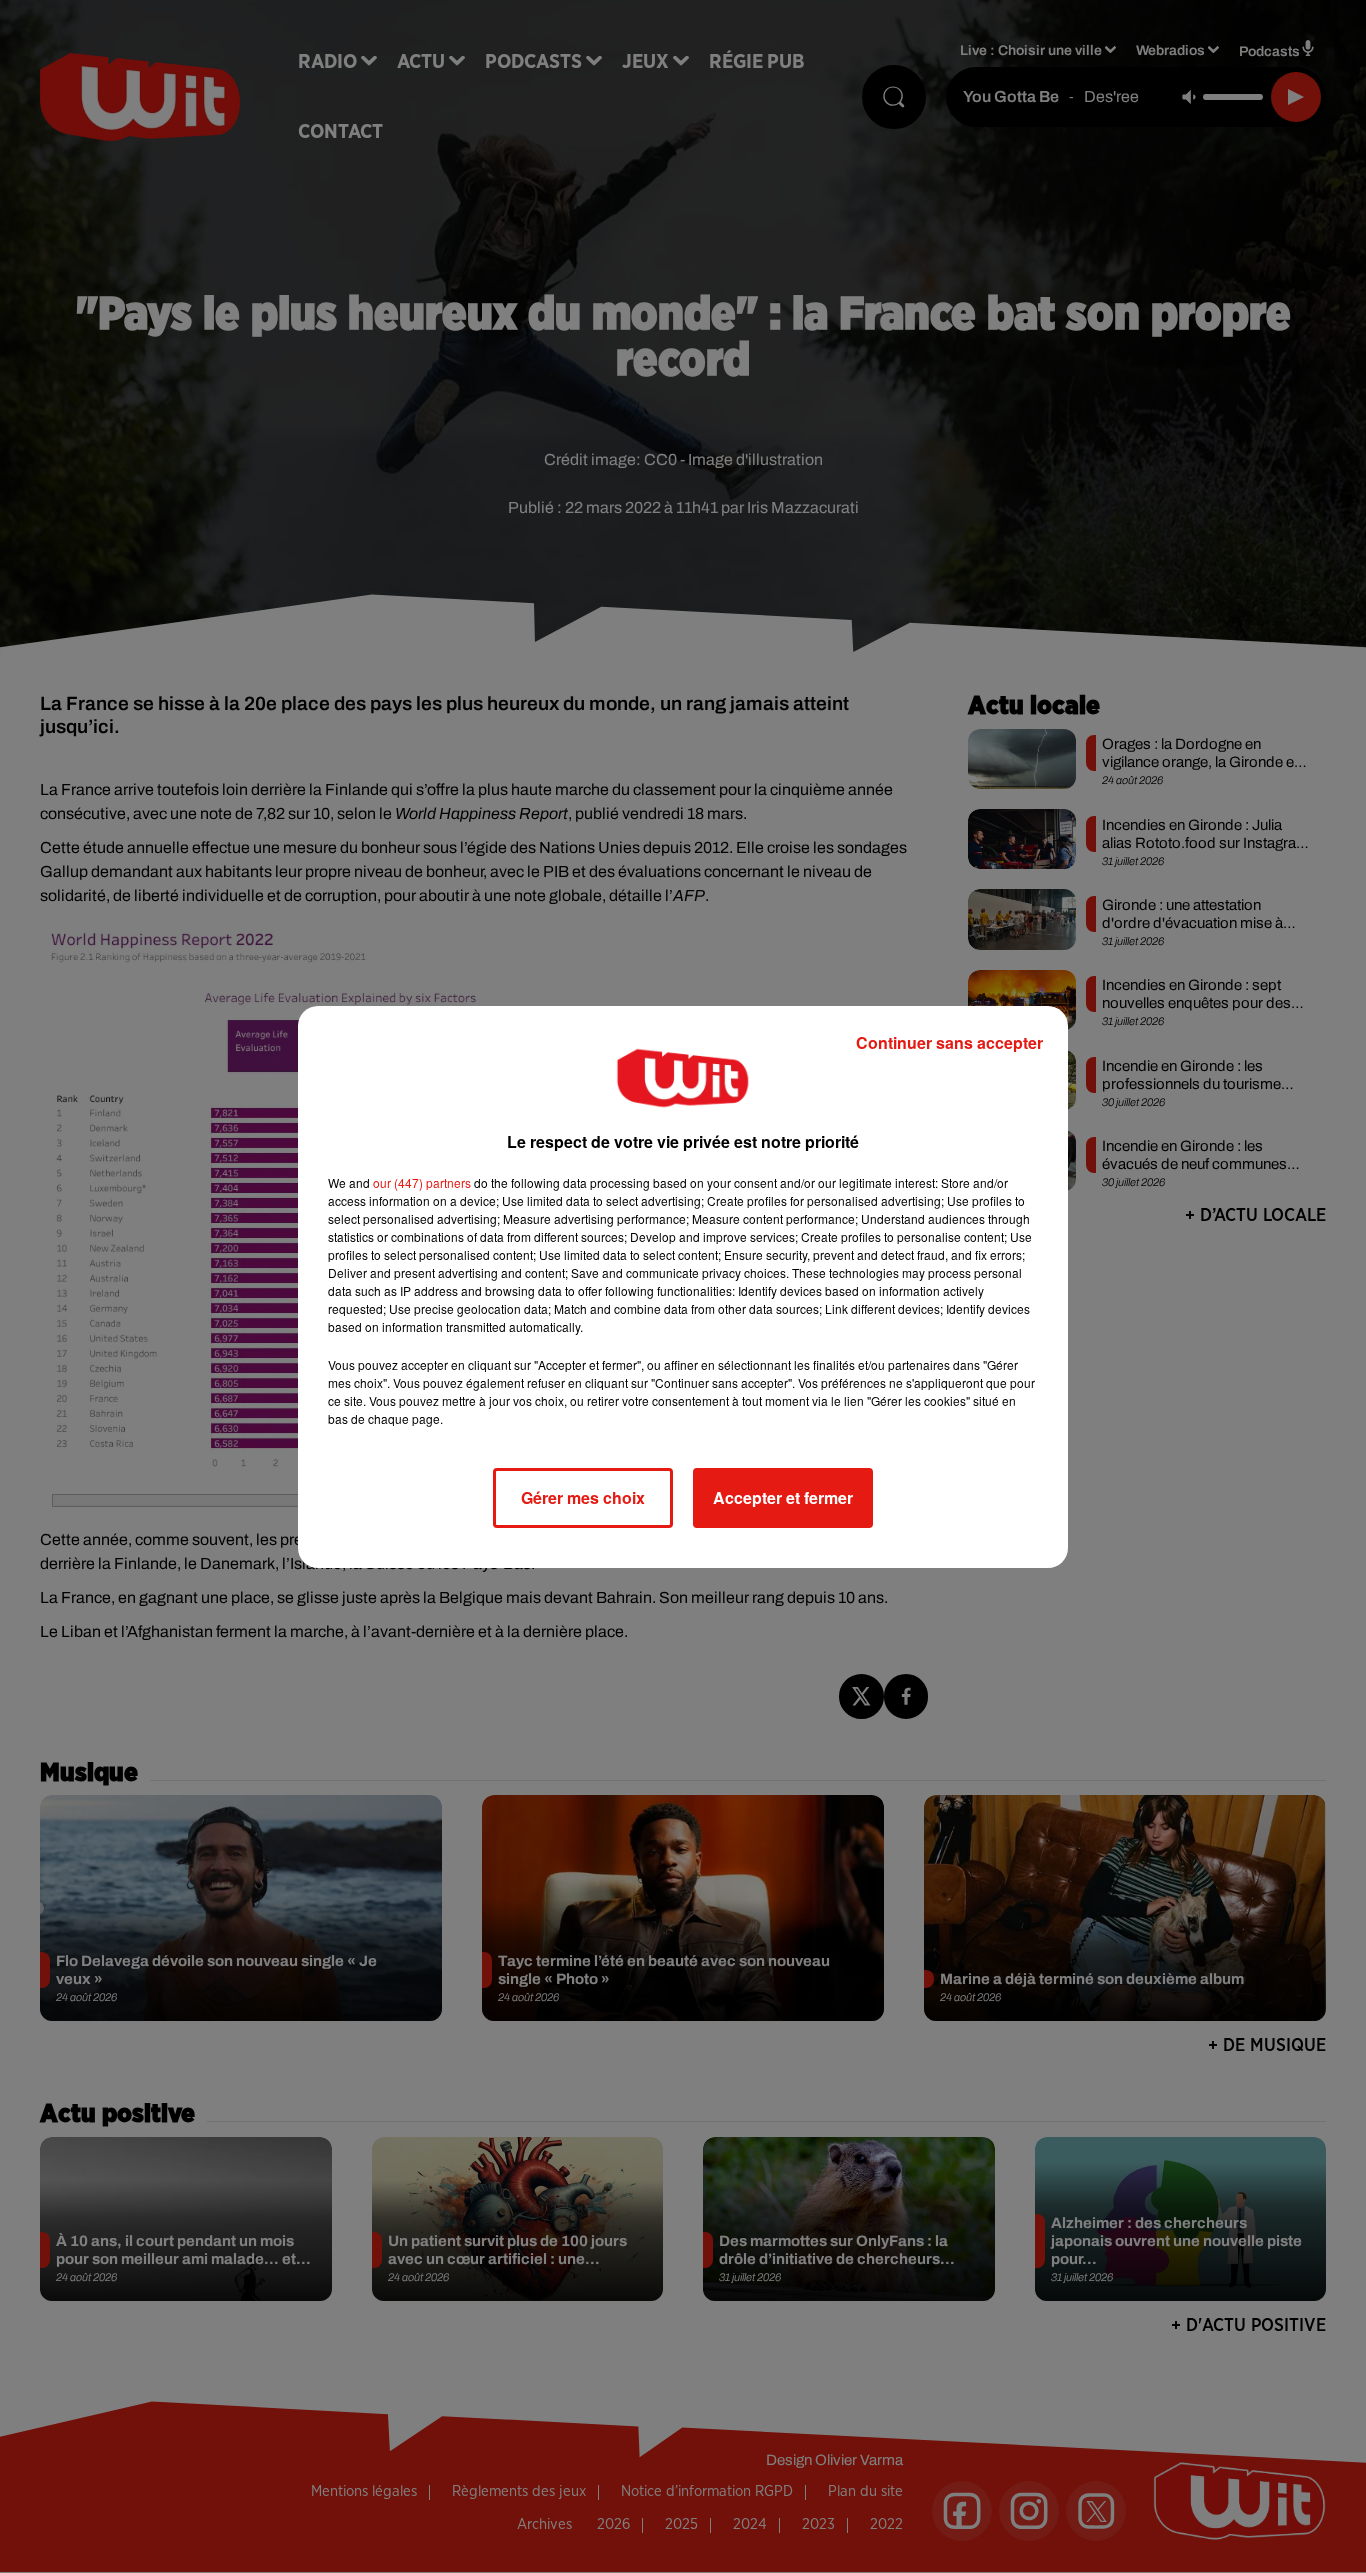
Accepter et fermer (783, 1497)
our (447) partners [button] (422, 1182)
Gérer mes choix (583, 1497)
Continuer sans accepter (949, 1042)
